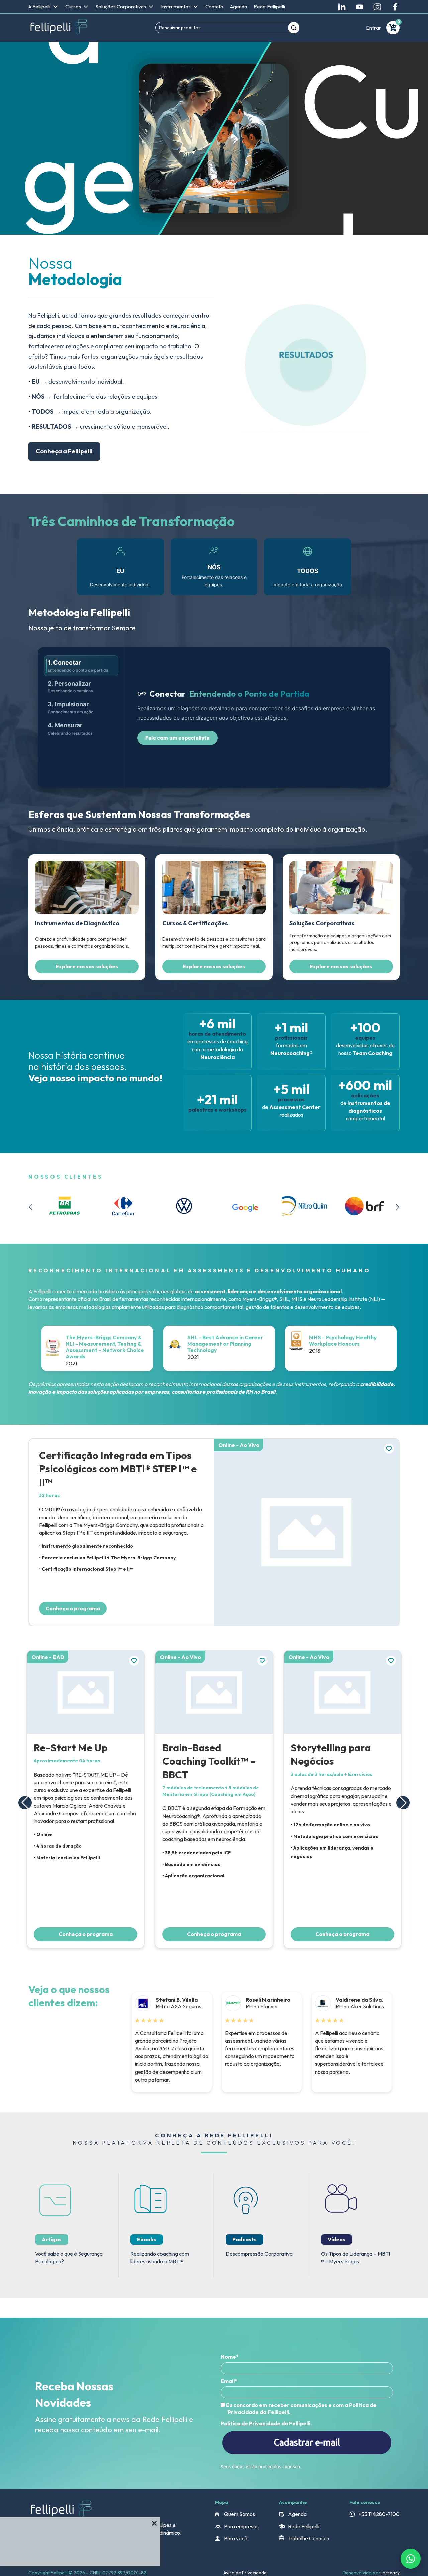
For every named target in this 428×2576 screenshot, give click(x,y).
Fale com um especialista (178, 738)
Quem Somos (240, 2514)
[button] (398, 1207)
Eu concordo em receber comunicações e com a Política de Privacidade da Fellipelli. (301, 2409)
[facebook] (395, 7)
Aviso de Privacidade (245, 2573)
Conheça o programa (73, 1608)
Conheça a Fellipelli (64, 451)
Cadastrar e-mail (307, 2442)
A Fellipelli (39, 7)
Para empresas (241, 2526)
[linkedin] (342, 7)
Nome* (230, 2357)
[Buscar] (294, 28)
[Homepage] (59, 28)
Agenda (239, 7)
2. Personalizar (70, 687)
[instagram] (377, 7)
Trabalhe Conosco (309, 2538)
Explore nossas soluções (87, 966)
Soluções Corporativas (121, 7)
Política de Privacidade (250, 2423)
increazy (391, 2573)
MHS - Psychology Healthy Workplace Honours (343, 1340)
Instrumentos (176, 7)
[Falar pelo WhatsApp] (411, 2559)
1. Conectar (78, 666)
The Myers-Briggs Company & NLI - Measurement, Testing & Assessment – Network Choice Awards (105, 1347)
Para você (236, 2538)
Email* (229, 2381)
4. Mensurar (70, 729)
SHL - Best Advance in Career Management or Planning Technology (225, 1344)
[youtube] (360, 7)
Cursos (73, 7)
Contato (214, 7)
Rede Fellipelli (269, 7)
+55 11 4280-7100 (379, 2514)
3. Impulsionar (71, 708)
